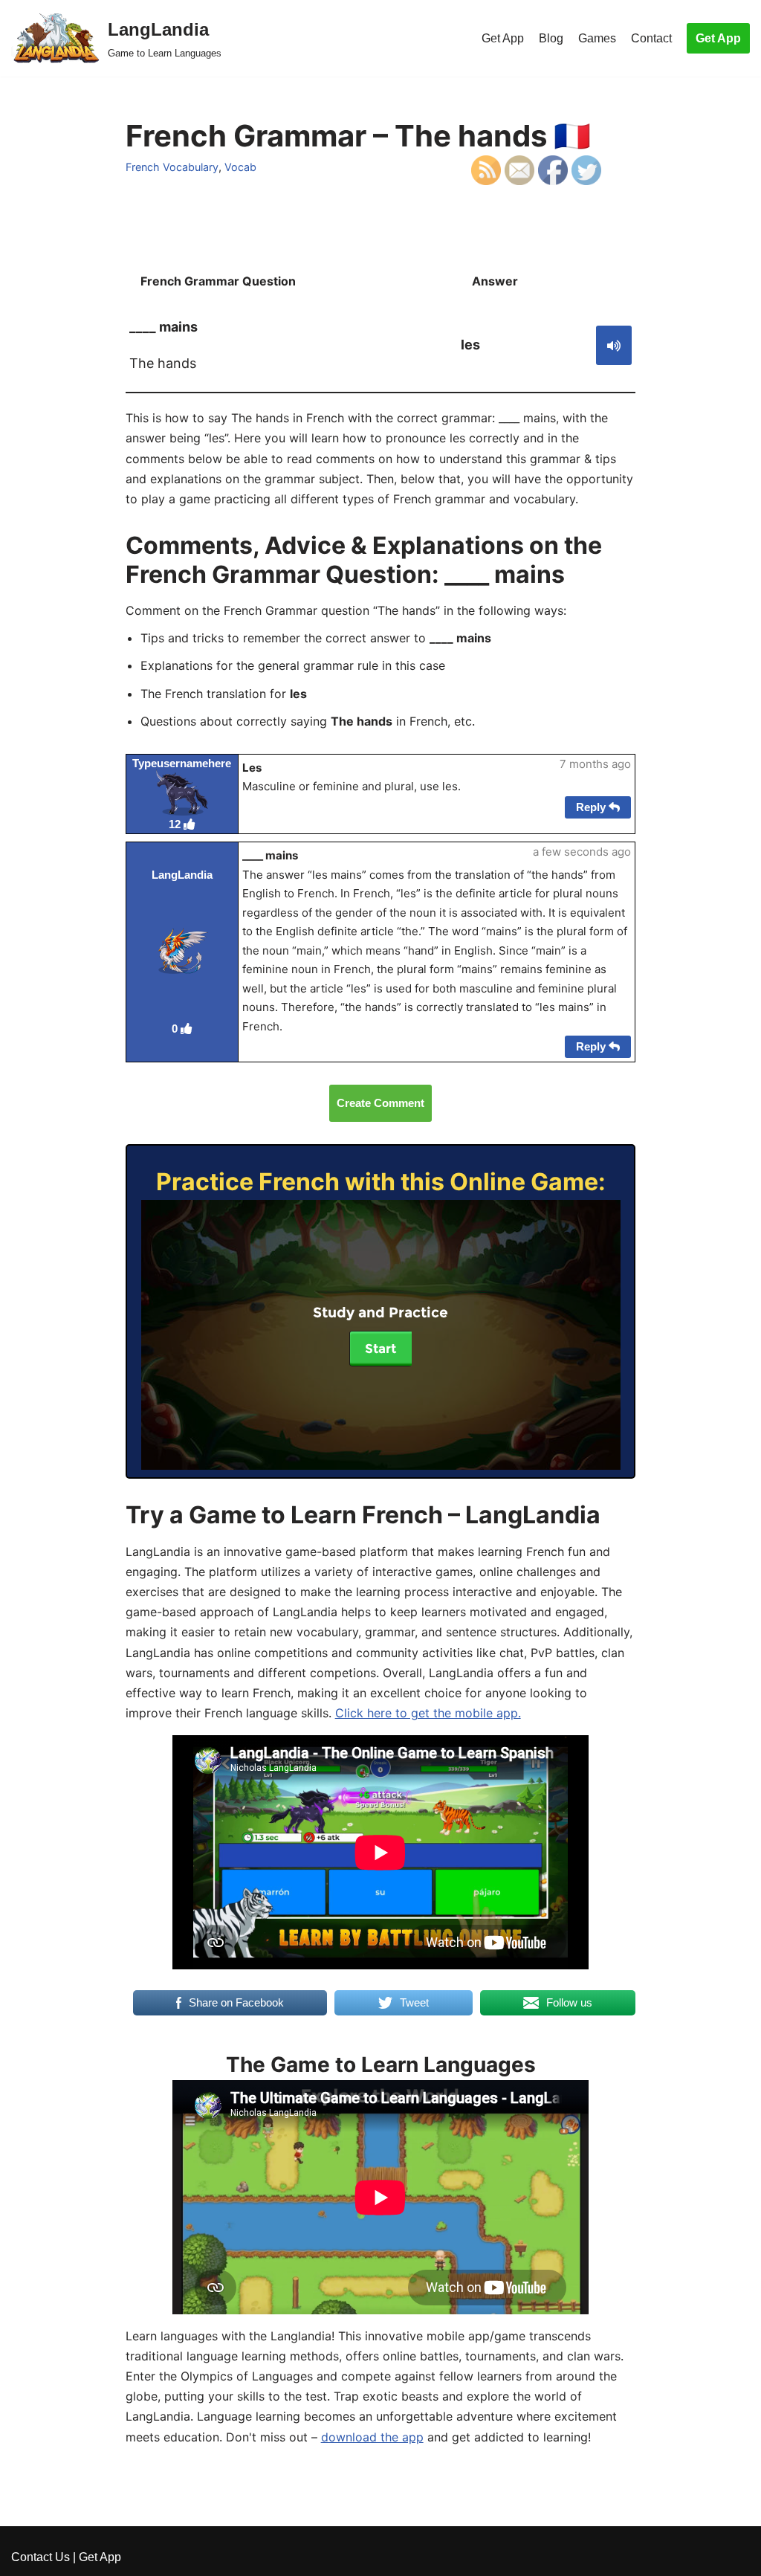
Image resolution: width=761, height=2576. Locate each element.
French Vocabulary (172, 167)
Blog (551, 38)
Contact (651, 38)
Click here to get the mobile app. (428, 1713)
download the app (372, 2437)
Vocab (240, 167)
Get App (503, 38)
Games (597, 38)
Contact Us (41, 2557)
